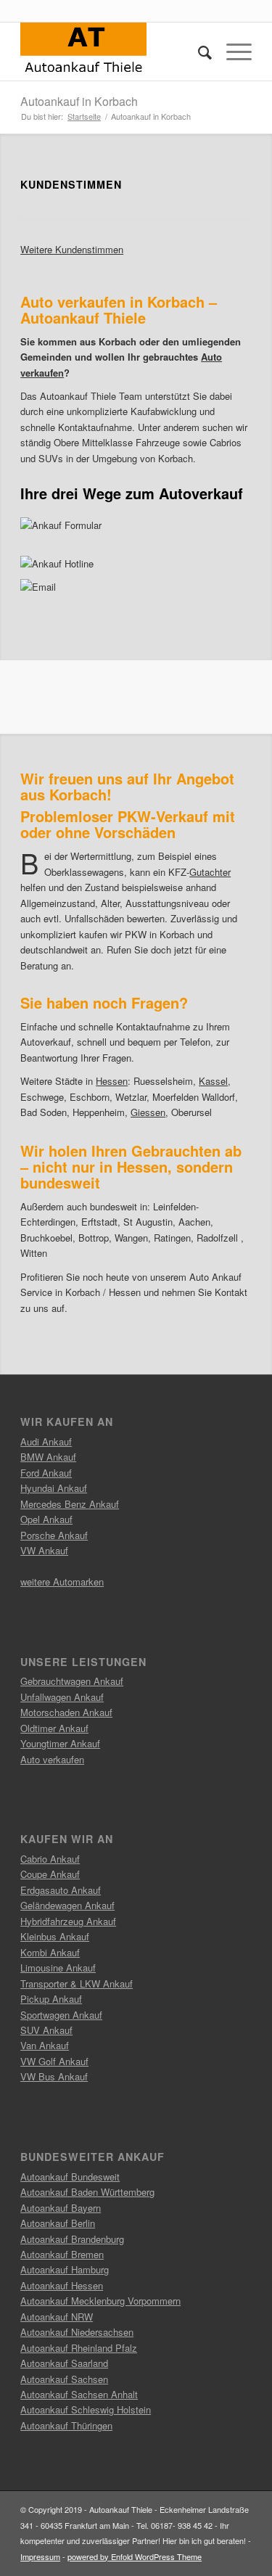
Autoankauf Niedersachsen (77, 2332)
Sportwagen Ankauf (61, 2015)
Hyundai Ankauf (54, 1488)
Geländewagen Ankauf (67, 1905)
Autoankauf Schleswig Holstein (86, 2409)
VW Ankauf (44, 1550)
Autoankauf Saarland (64, 2363)
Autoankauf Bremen (62, 2254)
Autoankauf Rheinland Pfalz (79, 2348)
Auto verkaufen (52, 1759)
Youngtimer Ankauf (60, 1743)
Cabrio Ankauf (50, 1859)
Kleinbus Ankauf (55, 1936)
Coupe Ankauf (50, 1874)
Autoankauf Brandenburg (72, 2239)
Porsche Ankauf (54, 1535)
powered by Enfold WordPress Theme (135, 2556)
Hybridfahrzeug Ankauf (68, 1921)
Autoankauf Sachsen (64, 2379)
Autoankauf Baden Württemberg (87, 2192)
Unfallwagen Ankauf (62, 1697)
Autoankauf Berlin (58, 2223)
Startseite (84, 116)
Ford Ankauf (46, 1473)
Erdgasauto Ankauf (61, 1890)
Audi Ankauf (46, 1441)
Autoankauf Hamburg (65, 2269)
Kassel (213, 1081)
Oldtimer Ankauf (54, 1728)
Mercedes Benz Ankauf (70, 1504)
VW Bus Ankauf (54, 2076)
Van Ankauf (45, 2045)
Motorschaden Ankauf (66, 1712)
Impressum (40, 2556)
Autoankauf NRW (57, 2317)
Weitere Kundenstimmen (72, 249)
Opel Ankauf (46, 1519)
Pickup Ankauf (51, 1999)
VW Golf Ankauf (54, 2061)
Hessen (112, 1081)
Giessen (148, 1112)
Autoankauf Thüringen (66, 2425)
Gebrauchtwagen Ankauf (72, 1681)
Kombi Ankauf (50, 1952)
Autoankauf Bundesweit (70, 2177)
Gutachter (210, 872)
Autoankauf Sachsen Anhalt (79, 2394)
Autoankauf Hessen (62, 2285)
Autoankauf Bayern (61, 2208)
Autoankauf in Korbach (79, 101)
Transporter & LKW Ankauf (77, 1984)
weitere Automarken (62, 1582)
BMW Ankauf (48, 1457)
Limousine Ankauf (58, 1968)
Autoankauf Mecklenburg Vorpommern (100, 2301)
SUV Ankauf (46, 2030)
